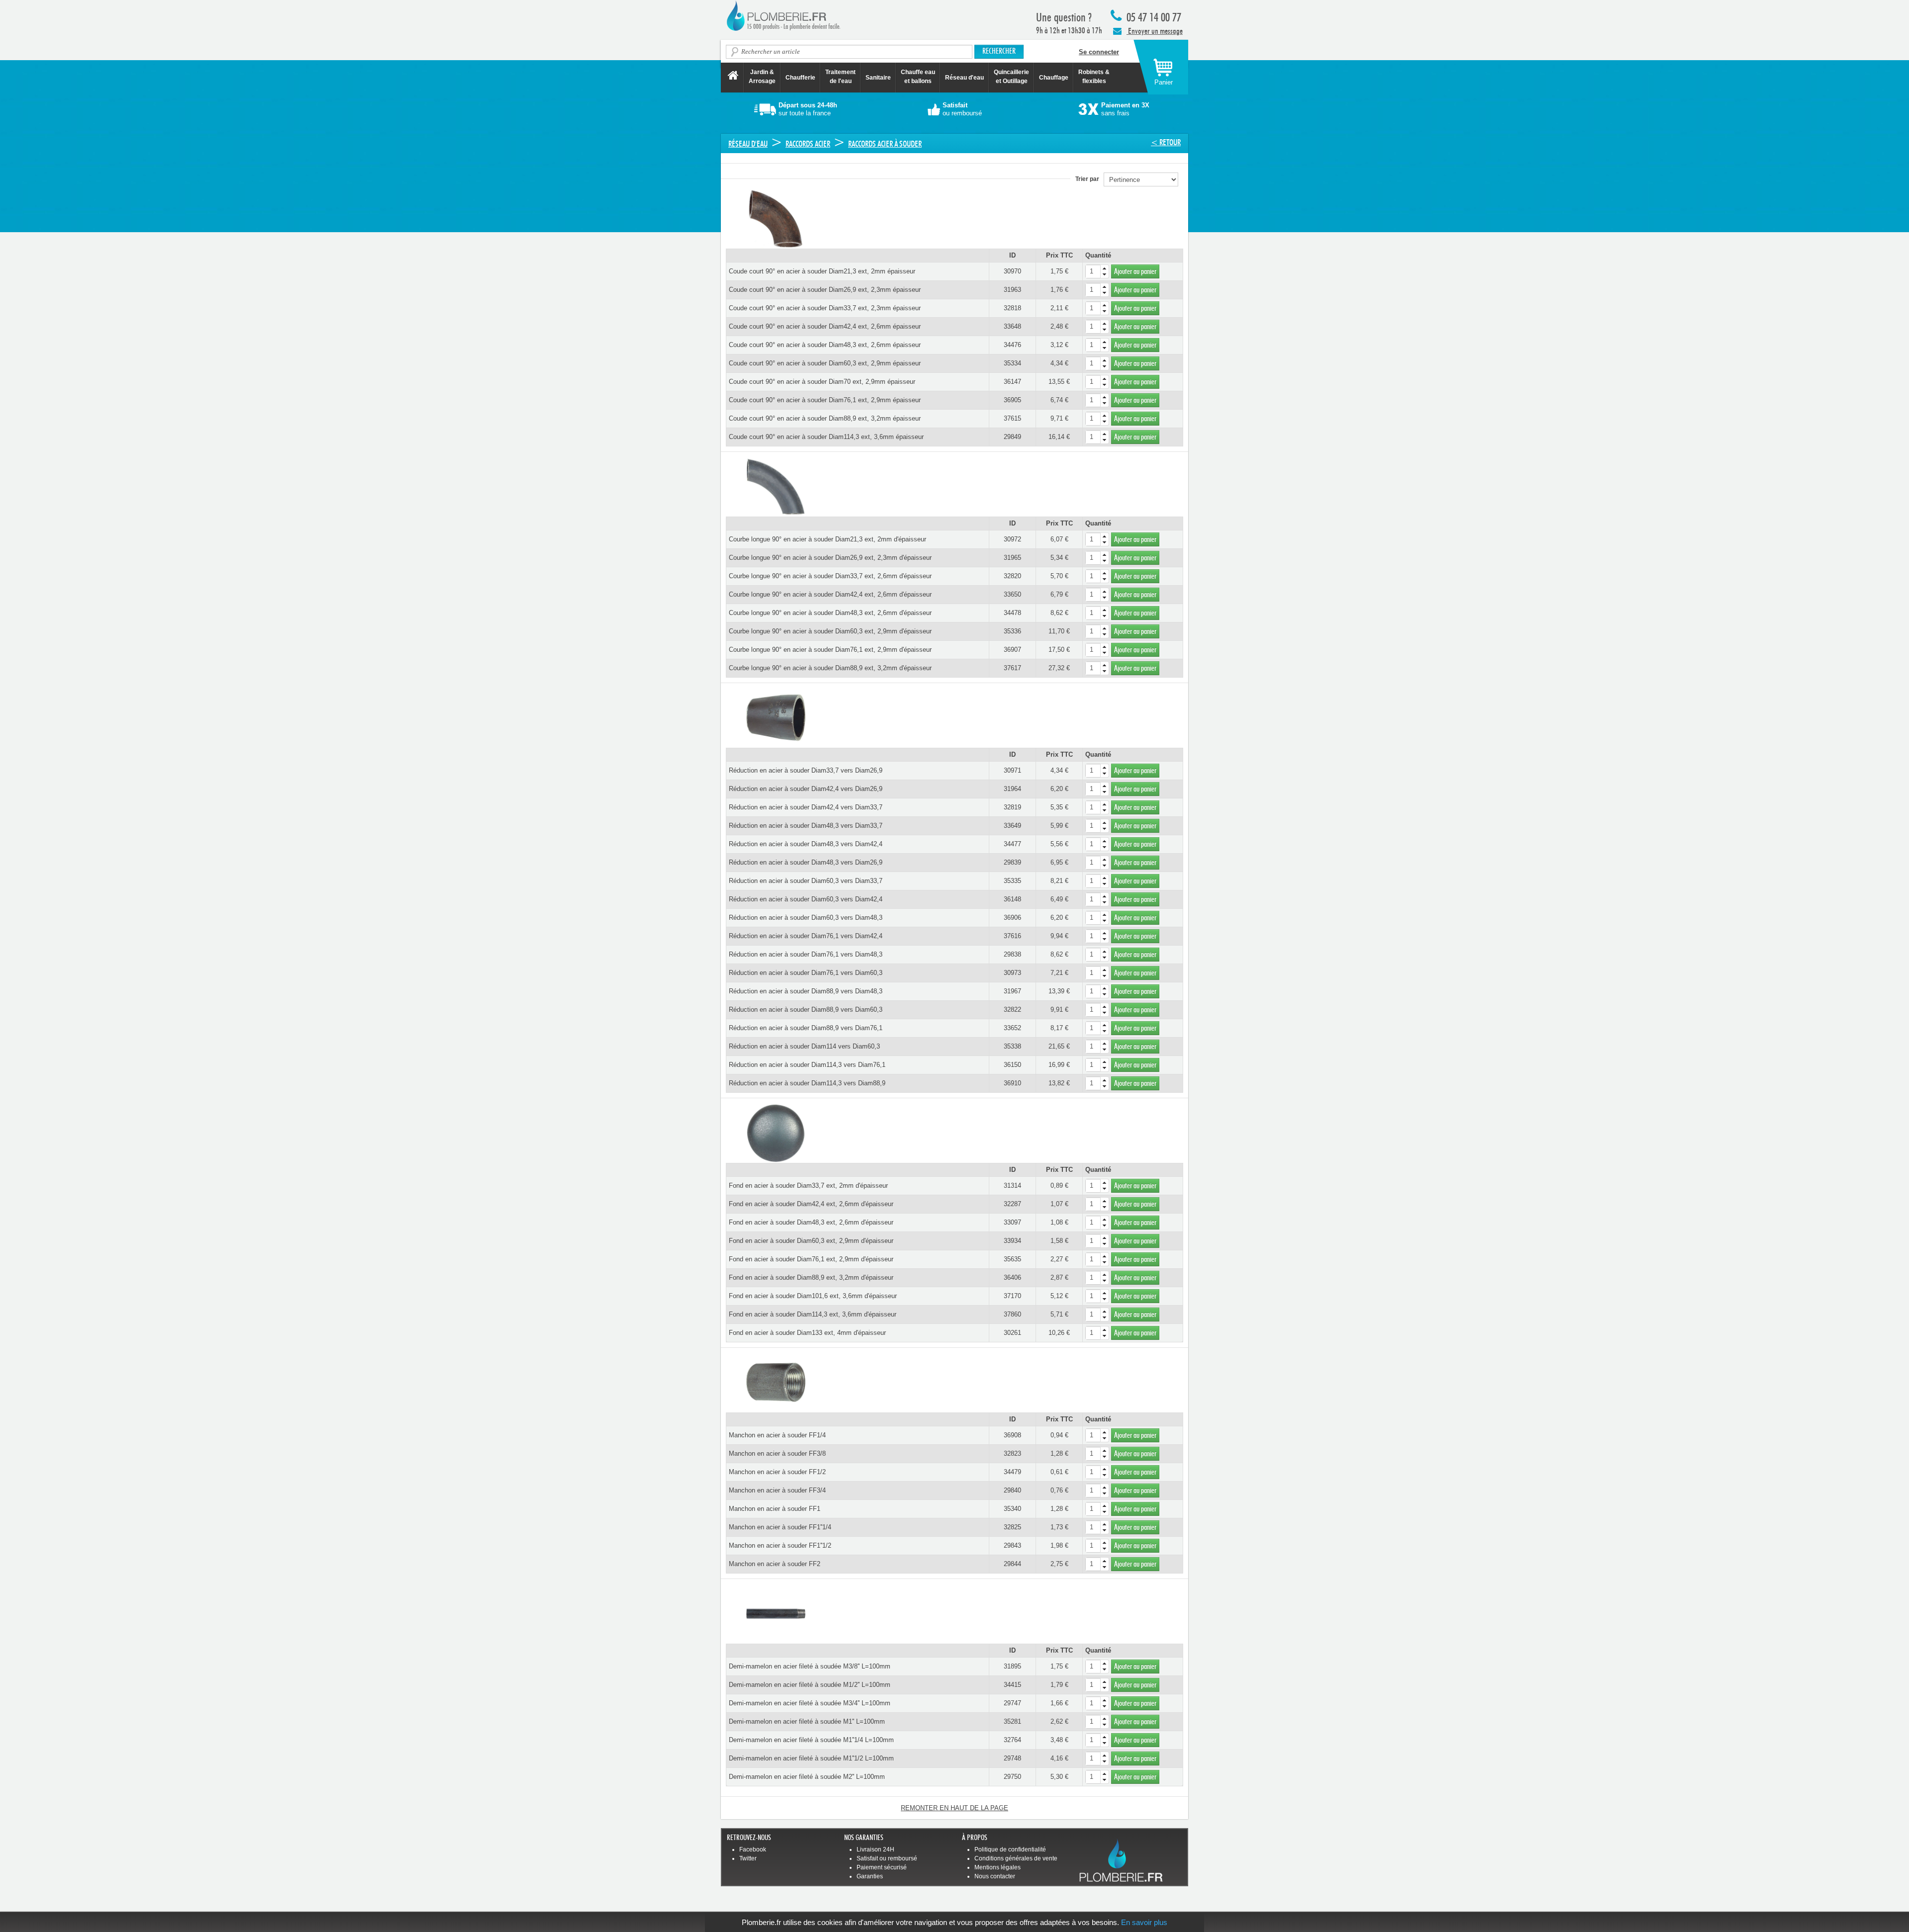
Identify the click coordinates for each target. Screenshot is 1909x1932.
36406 (1012, 1277)
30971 (1012, 770)
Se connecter (1099, 52)
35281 (1012, 1721)
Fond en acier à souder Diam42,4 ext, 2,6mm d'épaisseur (811, 1204)
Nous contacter (995, 1876)
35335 (1012, 881)
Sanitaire (878, 78)
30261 (1012, 1333)
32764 (1012, 1740)
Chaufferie (800, 78)
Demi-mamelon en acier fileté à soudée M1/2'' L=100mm (810, 1685)
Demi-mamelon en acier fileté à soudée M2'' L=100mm (807, 1777)
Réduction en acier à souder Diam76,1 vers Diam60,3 (806, 973)
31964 (1012, 789)
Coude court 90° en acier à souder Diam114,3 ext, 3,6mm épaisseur (826, 437)
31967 (1012, 991)
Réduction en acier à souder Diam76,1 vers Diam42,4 (806, 936)
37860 (1012, 1314)
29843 (1012, 1545)
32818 (1012, 308)
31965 (1012, 558)
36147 (1012, 382)
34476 (1012, 345)
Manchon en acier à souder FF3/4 (777, 1490)
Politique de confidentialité (1010, 1849)
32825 (1012, 1527)
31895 (1012, 1666)
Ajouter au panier (1135, 271)
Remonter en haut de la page (954, 1808)
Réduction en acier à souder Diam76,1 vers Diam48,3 (806, 954)
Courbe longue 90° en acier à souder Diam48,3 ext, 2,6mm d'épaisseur (830, 613)
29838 (1012, 954)
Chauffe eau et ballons (918, 77)
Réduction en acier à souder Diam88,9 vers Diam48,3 (806, 991)
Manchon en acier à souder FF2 (775, 1564)
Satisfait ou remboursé (887, 1858)
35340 (1012, 1509)
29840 (1012, 1490)
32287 (1012, 1204)
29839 (1012, 862)
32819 (1012, 807)
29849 (1012, 437)
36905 (1012, 400)
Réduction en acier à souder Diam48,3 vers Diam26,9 (806, 862)
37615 (1012, 418)
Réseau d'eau (964, 78)
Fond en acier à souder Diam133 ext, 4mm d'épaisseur (807, 1333)
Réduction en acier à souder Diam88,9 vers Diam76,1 (806, 1028)
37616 (1012, 936)
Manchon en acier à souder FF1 (775, 1509)
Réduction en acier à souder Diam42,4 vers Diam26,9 (806, 789)
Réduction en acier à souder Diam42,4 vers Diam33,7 (806, 807)
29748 (1012, 1758)
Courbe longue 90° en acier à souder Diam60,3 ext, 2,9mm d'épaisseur (830, 631)
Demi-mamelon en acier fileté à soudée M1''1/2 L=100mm (811, 1758)
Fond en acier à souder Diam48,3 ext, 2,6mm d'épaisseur (811, 1222)
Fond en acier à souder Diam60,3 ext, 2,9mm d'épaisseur (811, 1241)
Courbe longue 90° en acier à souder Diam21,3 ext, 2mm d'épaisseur (827, 539)
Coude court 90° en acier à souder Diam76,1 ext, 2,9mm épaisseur (825, 400)
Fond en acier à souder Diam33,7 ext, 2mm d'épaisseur (808, 1186)
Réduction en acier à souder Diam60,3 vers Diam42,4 (806, 899)
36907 (1012, 650)
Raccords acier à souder (885, 144)
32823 (1012, 1453)
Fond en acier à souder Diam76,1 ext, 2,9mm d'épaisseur (811, 1259)
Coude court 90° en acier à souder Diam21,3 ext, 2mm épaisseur (822, 271)
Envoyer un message (1155, 31)
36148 (1012, 899)
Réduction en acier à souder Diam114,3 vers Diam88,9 (807, 1083)
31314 (1012, 1186)
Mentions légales (998, 1867)
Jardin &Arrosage (762, 77)
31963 (1012, 290)
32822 (1012, 1010)
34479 (1012, 1472)
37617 (1012, 668)
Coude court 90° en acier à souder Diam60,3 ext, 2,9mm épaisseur (825, 363)
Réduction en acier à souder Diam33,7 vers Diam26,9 (806, 770)
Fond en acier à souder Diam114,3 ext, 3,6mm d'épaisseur (813, 1314)
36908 (1012, 1435)
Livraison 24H (875, 1849)
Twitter (748, 1858)
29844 (1012, 1564)
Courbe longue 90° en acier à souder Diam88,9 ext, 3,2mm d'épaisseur (830, 668)
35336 (1012, 631)
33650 (1012, 594)
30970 (1012, 271)
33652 (1012, 1028)
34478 (1012, 613)
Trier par (1089, 179)
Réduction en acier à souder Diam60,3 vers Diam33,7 (806, 881)
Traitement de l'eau (840, 77)
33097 (1012, 1222)
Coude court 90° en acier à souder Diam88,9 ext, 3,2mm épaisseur (825, 418)
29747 (1012, 1703)
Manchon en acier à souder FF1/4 (777, 1435)
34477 (1012, 844)
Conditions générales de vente (1016, 1858)
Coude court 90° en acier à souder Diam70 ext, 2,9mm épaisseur (822, 382)
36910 (1012, 1083)
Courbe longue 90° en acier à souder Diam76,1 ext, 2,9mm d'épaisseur (830, 650)
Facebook (753, 1849)
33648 (1012, 326)
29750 (1012, 1777)
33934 (1012, 1241)
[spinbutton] (1097, 271)
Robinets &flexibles (1094, 77)
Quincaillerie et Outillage (1011, 77)
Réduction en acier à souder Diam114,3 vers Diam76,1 (807, 1065)
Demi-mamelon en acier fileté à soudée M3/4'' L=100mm (810, 1703)
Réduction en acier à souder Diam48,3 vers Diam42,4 (806, 844)
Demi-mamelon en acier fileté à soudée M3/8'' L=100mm (810, 1666)
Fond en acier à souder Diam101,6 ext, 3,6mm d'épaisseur (813, 1296)
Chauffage (1054, 78)
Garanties (870, 1876)
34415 (1012, 1685)
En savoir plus (1144, 1922)
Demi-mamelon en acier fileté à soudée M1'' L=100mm (807, 1721)
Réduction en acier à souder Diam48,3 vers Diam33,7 (806, 826)
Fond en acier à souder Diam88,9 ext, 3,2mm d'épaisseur (811, 1277)
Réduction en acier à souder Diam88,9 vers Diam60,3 (806, 1010)
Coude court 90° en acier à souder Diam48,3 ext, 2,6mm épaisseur (825, 345)
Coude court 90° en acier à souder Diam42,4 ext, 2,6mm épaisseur (825, 326)
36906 (1012, 918)
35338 (1012, 1046)
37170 (1012, 1296)
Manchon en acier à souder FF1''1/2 (780, 1545)
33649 (1012, 826)
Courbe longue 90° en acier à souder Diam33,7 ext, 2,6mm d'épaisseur (830, 576)
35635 (1012, 1259)
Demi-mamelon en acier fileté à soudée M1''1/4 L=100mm (811, 1740)
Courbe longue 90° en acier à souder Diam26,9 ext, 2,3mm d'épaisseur (830, 558)
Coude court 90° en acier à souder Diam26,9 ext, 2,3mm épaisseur (825, 290)
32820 (1012, 576)
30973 (1012, 973)
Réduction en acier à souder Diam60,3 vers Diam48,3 (806, 918)
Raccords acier (808, 144)
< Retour (1166, 142)
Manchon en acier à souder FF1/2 (777, 1472)
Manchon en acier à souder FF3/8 (777, 1453)
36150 (1012, 1065)
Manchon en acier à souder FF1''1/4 (780, 1527)
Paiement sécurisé (882, 1867)
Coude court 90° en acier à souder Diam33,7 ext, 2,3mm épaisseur (825, 308)
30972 (1012, 539)
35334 (1012, 363)
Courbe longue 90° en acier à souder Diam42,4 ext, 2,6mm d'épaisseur (830, 594)
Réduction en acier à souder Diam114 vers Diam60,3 (804, 1046)
